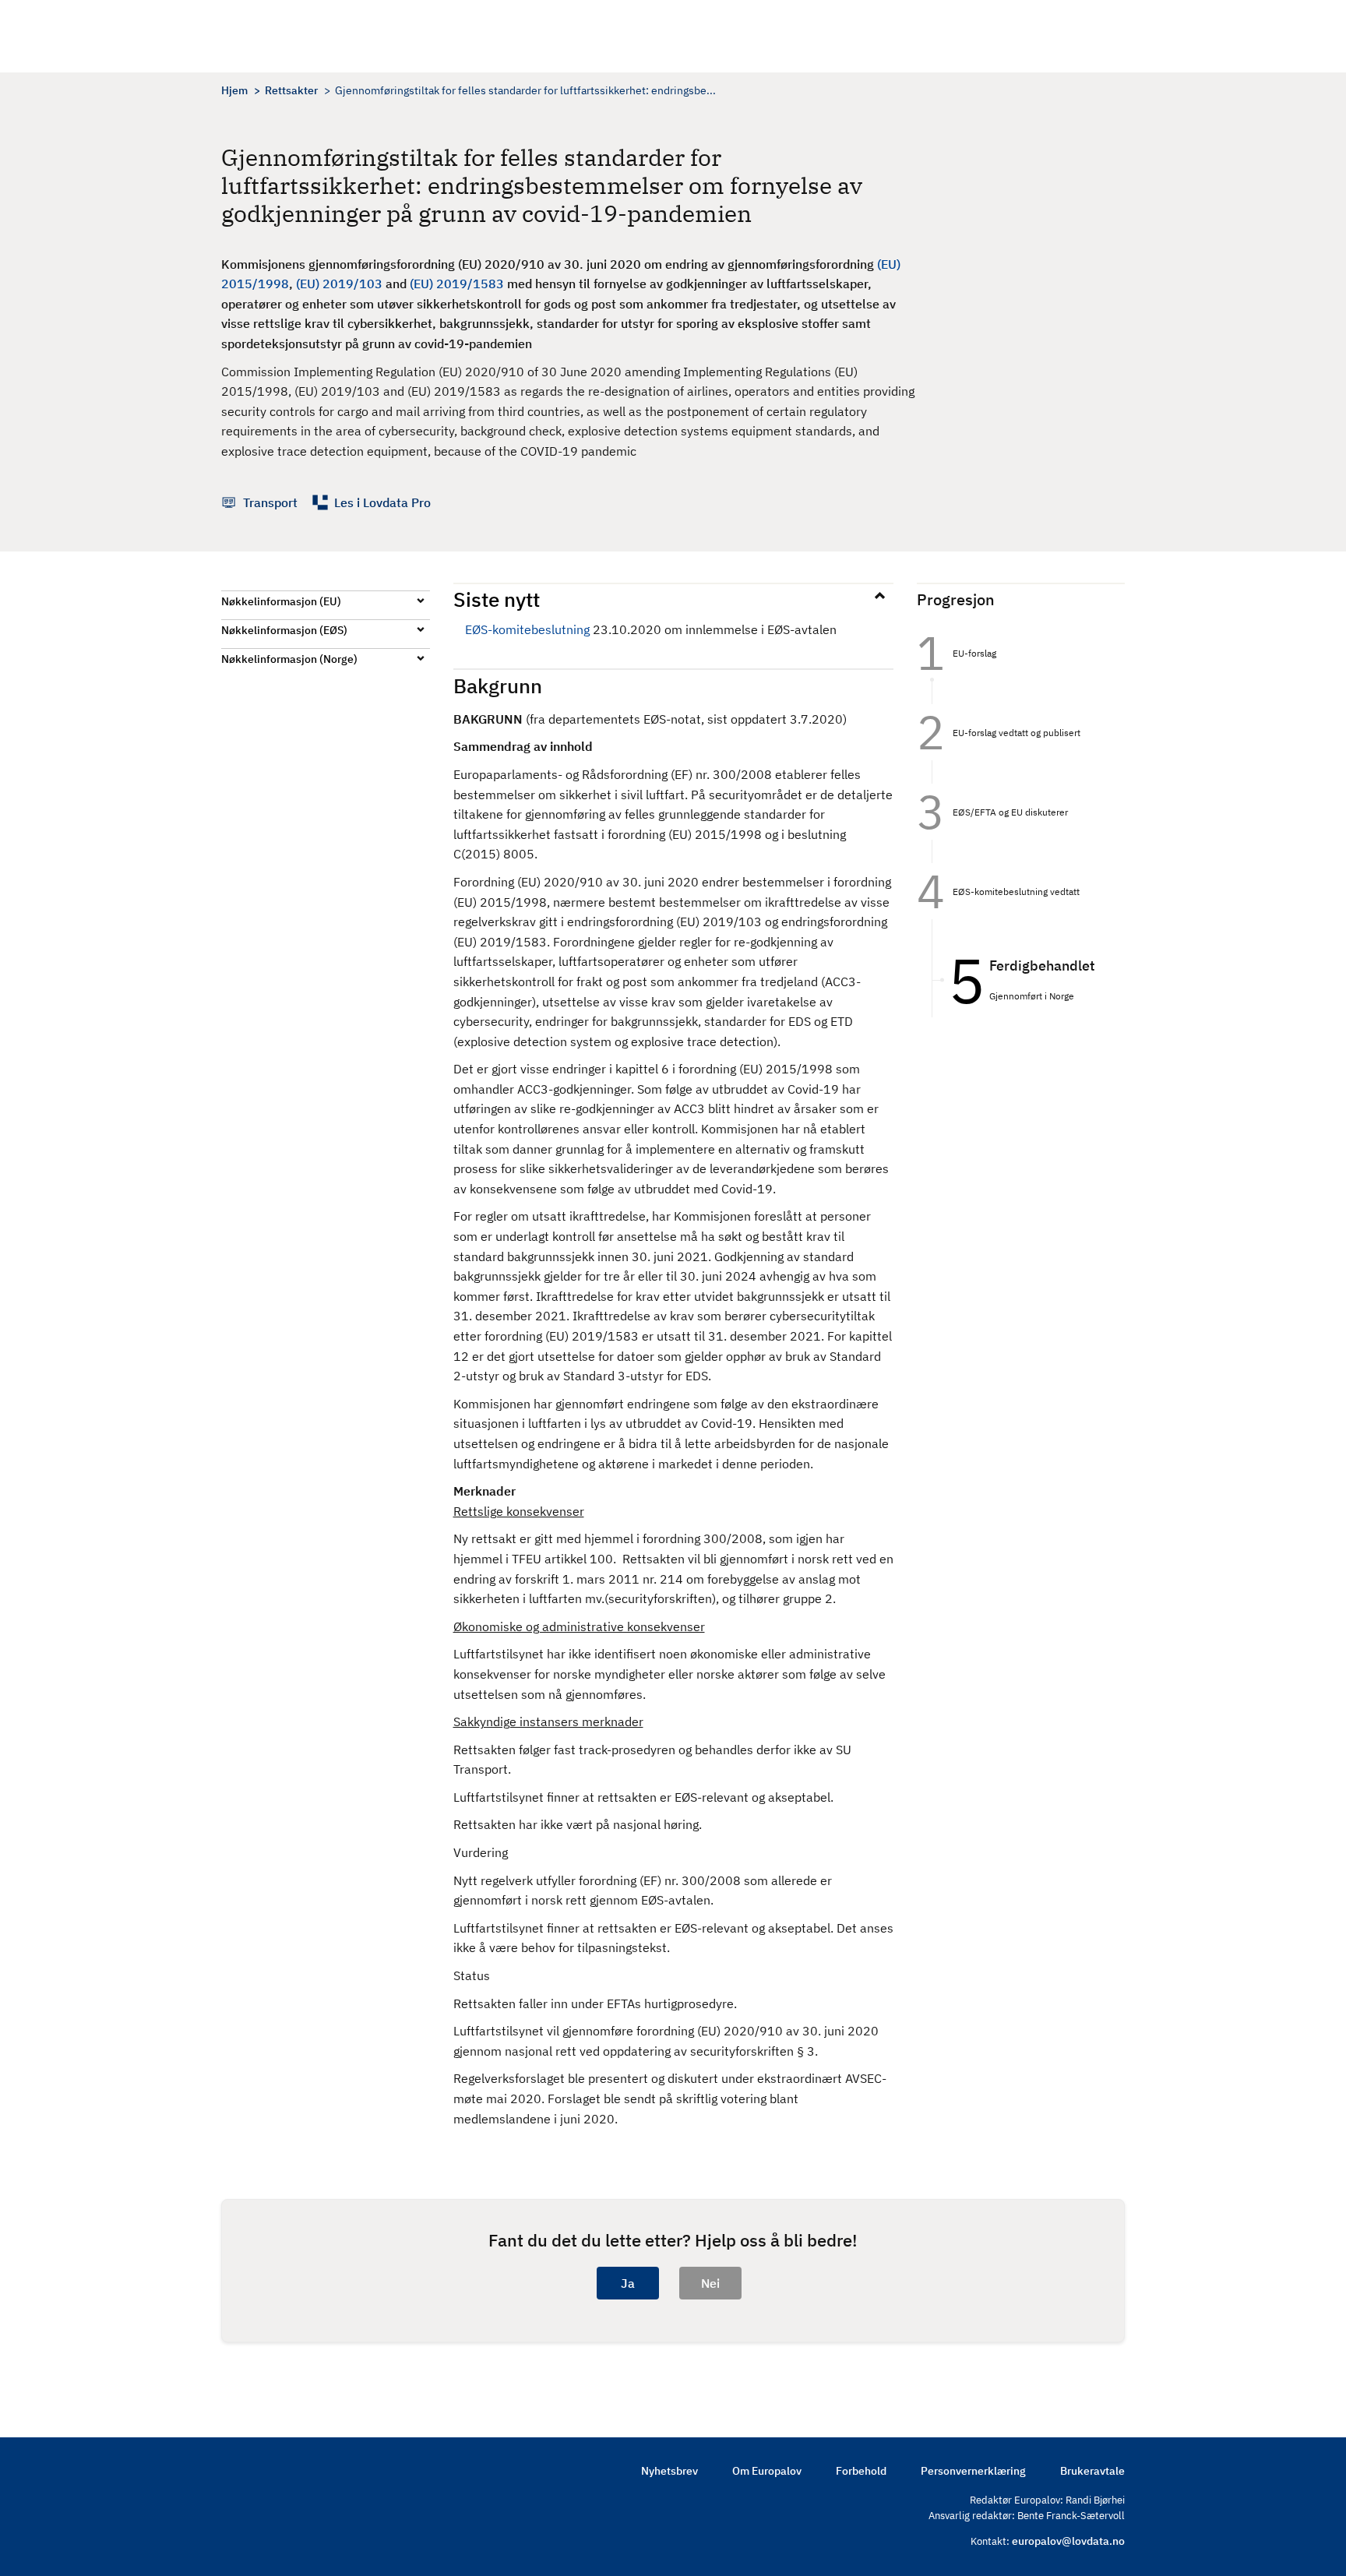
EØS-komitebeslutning (527, 629)
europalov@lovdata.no (1068, 2541)
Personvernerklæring (973, 2471)
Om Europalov (767, 2471)
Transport (270, 502)
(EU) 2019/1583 (457, 284)
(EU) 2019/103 (339, 284)
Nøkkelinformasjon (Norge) (289, 659)
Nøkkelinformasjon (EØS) (284, 630)
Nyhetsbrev (669, 2471)
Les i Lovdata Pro (382, 502)
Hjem (234, 90)
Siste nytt (497, 599)
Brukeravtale (1092, 2471)
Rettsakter (291, 90)
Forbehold (861, 2471)
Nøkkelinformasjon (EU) (281, 601)
